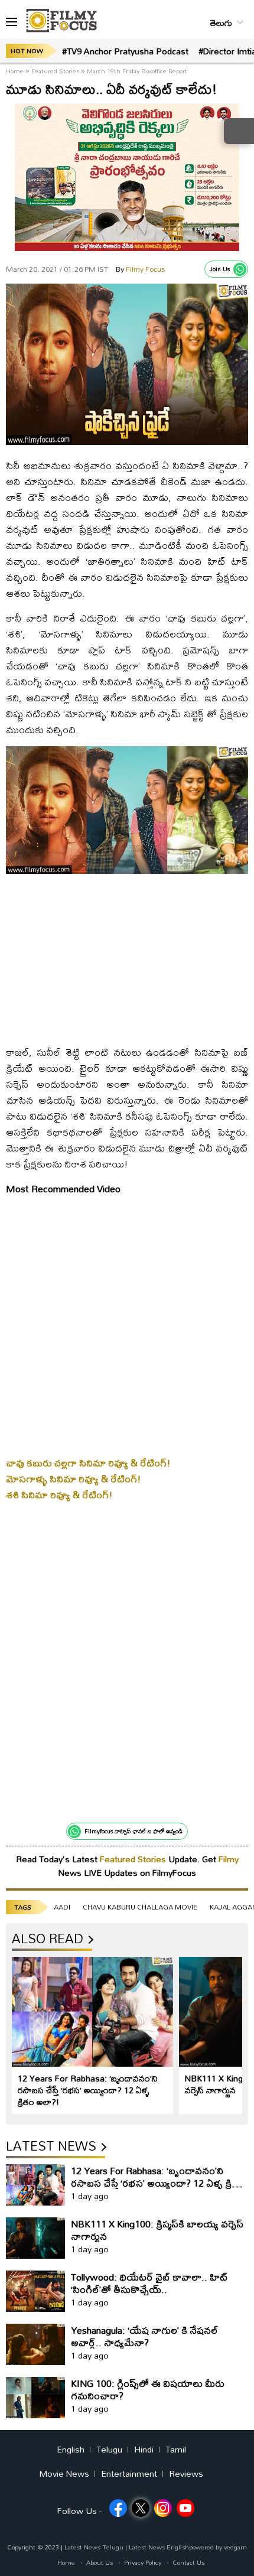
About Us (100, 2562)
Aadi (62, 1907)
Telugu (109, 2450)
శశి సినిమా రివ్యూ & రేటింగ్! (59, 1494)
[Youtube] (185, 2508)
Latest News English (159, 2547)
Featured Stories (55, 71)
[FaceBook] (118, 2508)
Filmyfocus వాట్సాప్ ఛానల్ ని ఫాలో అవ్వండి (133, 1831)
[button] (12, 22)
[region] (127, 958)
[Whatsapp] (240, 269)
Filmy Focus (140, 269)
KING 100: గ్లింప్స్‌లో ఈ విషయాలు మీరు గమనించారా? (148, 2389)
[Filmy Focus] (61, 21)
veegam (235, 2547)
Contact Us (188, 2562)
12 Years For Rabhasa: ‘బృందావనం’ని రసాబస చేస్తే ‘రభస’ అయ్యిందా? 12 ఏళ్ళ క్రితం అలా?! (88, 2090)
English (71, 2450)
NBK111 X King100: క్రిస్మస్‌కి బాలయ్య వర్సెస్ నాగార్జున (157, 2230)
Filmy (229, 1859)
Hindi (144, 2450)
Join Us (220, 269)
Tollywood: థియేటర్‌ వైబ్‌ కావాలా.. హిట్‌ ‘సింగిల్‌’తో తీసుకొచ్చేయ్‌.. (149, 2283)
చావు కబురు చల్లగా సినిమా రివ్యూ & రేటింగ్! (88, 1463)
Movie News (64, 2474)
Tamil (176, 2450)
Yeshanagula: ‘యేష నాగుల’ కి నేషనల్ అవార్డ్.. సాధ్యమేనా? (144, 2336)
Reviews (186, 2474)
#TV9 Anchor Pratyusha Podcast (125, 51)
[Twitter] (141, 2508)
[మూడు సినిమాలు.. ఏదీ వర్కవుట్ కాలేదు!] (127, 442)
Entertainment (129, 2474)
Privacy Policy (143, 2562)
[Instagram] (163, 2508)
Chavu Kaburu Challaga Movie (140, 1907)
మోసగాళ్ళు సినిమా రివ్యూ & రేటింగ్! (74, 1479)
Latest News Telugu (94, 2547)
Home (16, 71)
